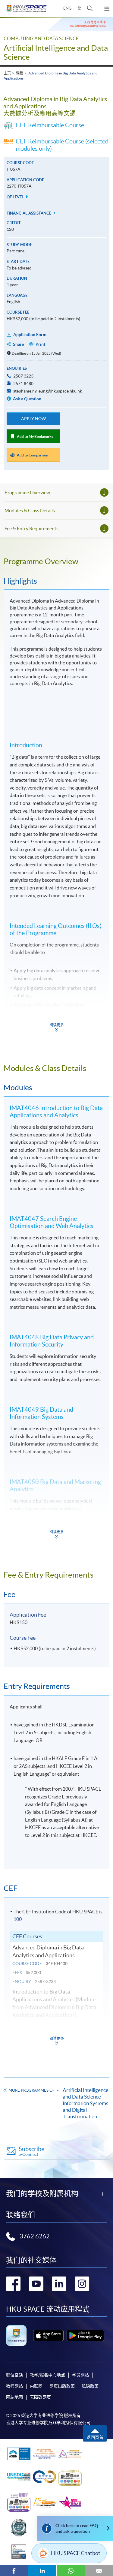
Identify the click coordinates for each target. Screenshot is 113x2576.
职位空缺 (14, 2375)
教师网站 (14, 2386)
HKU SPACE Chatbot (76, 2553)
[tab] (56, 561)
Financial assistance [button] (29, 213)
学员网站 (80, 2375)
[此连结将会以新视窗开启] (48, 2335)
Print (40, 344)
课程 (20, 73)
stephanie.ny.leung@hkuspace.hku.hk (48, 391)
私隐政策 (90, 2386)
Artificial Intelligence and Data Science (86, 2093)
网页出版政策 (62, 2386)
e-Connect (31, 2151)
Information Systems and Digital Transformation (85, 2110)
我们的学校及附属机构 (42, 2194)
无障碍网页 (40, 2397)
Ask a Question (27, 399)
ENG (67, 8)
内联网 (36, 2386)
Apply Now (33, 419)
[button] (90, 8)
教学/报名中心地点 (47, 2375)
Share (18, 344)
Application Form (30, 335)
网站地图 (14, 2397)
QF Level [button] (16, 197)
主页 (7, 73)
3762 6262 (35, 2236)
